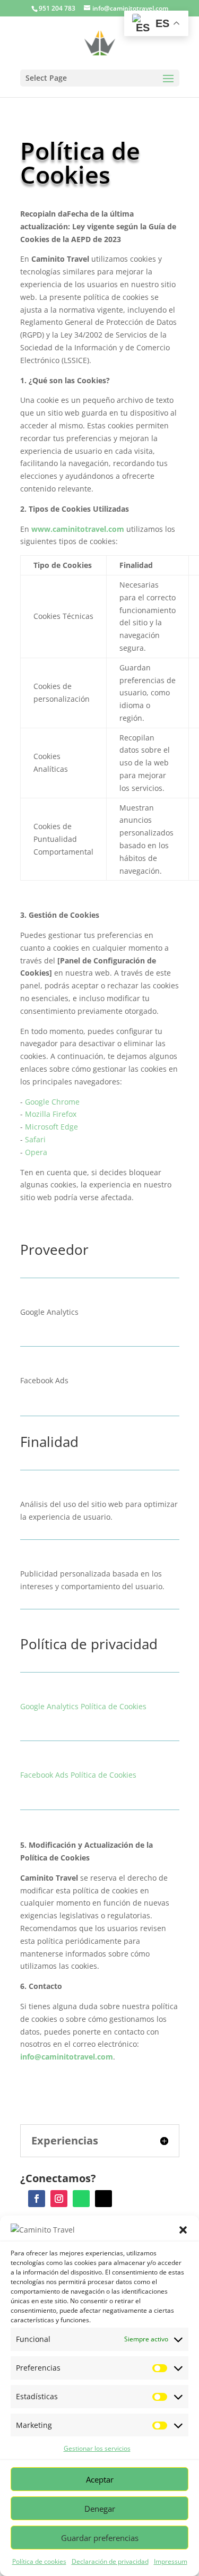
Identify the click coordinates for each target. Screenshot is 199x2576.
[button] (183, 2230)
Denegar (100, 2509)
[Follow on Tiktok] (103, 2199)
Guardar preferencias (100, 2538)
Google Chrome (51, 1102)
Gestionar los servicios (97, 2448)
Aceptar (100, 2479)
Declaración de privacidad (110, 2561)
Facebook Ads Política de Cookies (78, 1775)
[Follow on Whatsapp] (81, 2199)
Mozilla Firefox (51, 1114)
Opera (36, 1152)
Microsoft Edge (51, 1127)
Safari (35, 1139)
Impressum (171, 2561)
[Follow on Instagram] (59, 2199)
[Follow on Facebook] (37, 2199)
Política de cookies (39, 2561)
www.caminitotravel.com (78, 529)
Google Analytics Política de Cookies (83, 1706)
